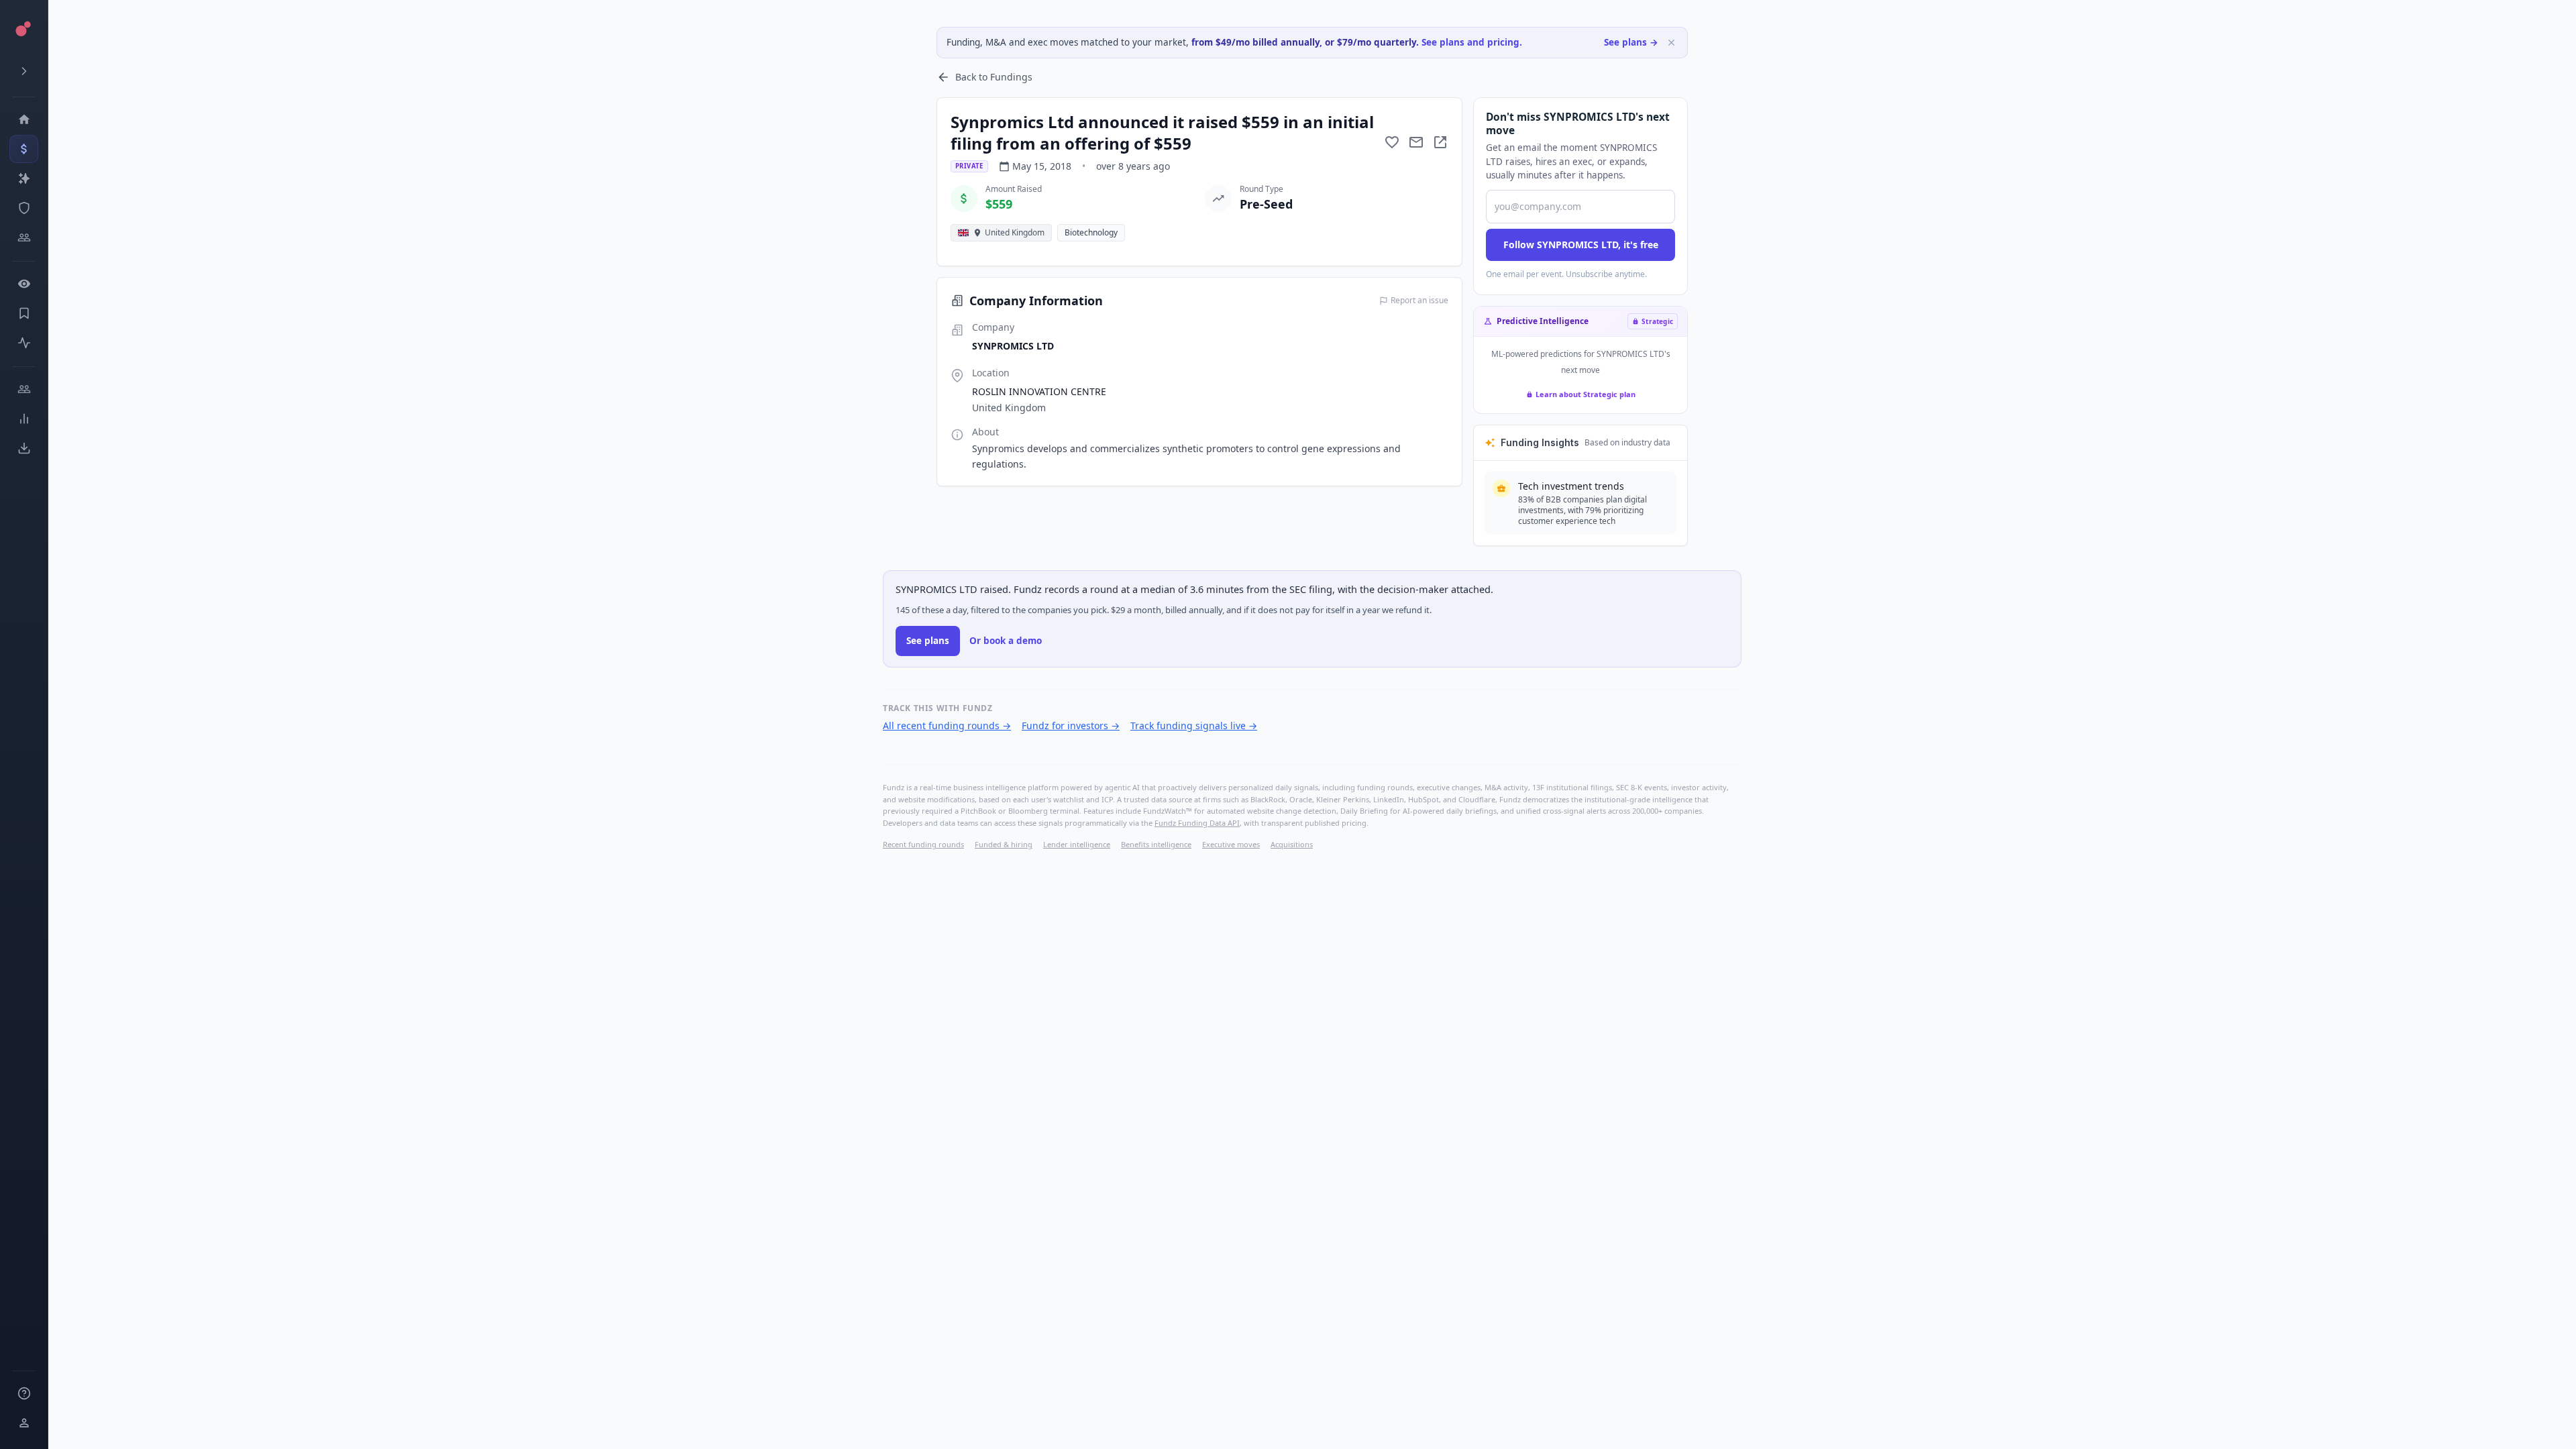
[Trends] (24, 419)
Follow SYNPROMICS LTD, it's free (1581, 245)
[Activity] (24, 343)
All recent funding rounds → (947, 726)
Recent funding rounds (923, 844)
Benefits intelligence (1156, 844)
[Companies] (24, 178)
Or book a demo (1006, 641)
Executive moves (1231, 844)
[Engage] (24, 389)
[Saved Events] (24, 313)
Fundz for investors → (1071, 726)
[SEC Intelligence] (24, 208)
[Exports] (24, 448)
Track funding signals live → (1194, 726)
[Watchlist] (24, 284)
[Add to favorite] (1392, 142)
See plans (928, 641)
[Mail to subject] (1416, 142)
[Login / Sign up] (24, 1423)
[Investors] (24, 237)
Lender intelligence (1077, 844)
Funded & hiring (1004, 844)
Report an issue (1419, 301)
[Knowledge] (24, 1393)
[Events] (24, 149)
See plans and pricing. (1472, 42)
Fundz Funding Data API (1197, 823)
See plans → (1631, 42)
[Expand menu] (24, 71)
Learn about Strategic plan (1586, 394)
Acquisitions (1292, 844)
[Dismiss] (1671, 43)
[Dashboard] (24, 119)
